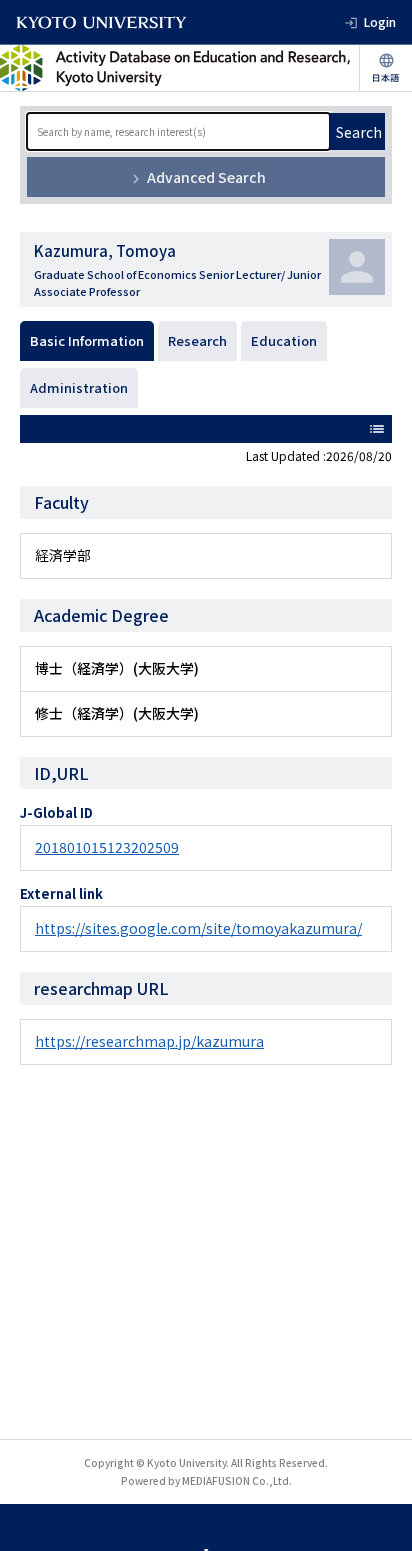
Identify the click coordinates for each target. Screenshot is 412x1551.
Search (359, 132)
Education (284, 340)
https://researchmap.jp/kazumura (149, 1041)
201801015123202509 (107, 847)
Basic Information (87, 340)
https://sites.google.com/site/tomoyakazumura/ (198, 928)
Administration (79, 387)
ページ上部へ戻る (378, 1470)
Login (380, 21)
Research (197, 340)
